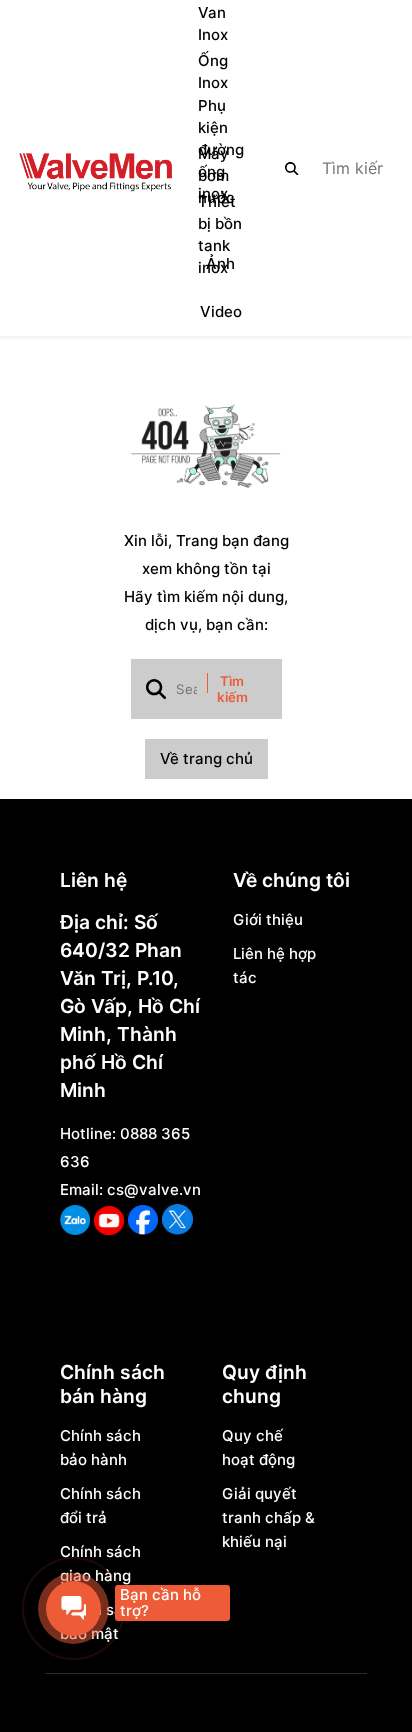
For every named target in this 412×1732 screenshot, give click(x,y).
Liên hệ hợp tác (274, 965)
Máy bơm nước (216, 176)
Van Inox (213, 23)
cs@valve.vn (154, 1189)
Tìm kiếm (232, 689)
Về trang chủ (206, 758)
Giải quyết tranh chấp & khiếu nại (268, 1517)
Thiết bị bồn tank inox (220, 235)
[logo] (95, 168)
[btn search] (292, 168)
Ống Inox (213, 71)
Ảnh (220, 263)
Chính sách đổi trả (100, 1505)
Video (221, 311)
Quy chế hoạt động (258, 1447)
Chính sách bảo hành (100, 1447)
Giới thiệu (268, 919)
